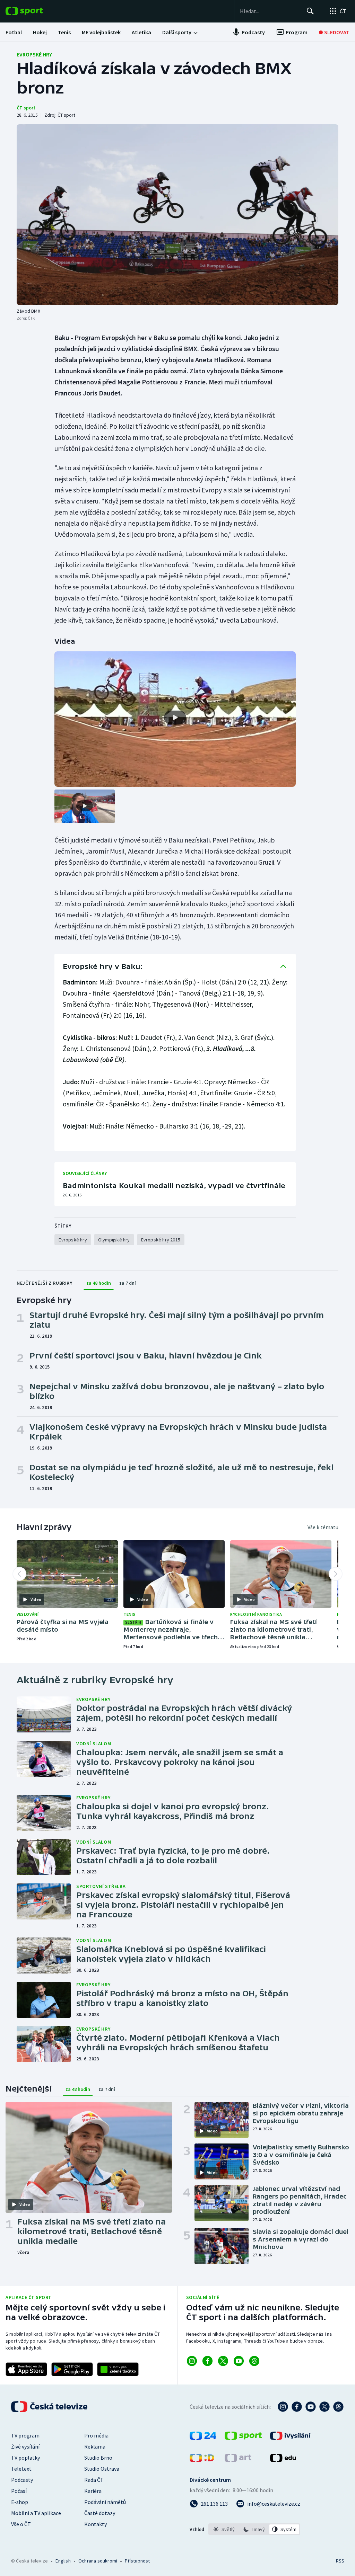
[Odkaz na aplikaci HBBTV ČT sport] (118, 2369)
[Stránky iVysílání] (290, 2438)
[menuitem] (14, 32)
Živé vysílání (25, 2446)
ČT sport (26, 108)
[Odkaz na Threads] (254, 2361)
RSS (340, 2561)
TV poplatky (25, 2458)
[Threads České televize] (338, 2407)
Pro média (96, 2435)
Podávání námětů (105, 2502)
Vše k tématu (323, 1527)
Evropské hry (34, 54)
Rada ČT (94, 2480)
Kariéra (93, 2491)
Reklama (95, 2446)
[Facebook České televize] (297, 2407)
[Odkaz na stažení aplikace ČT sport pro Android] (72, 2369)
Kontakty (96, 2524)
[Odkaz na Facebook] (207, 2361)
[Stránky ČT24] (203, 2438)
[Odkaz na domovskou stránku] (35, 11)
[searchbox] (270, 11)
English (63, 2561)
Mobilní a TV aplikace (36, 2513)
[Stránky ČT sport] (243, 2438)
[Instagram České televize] (283, 2407)
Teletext (21, 2469)
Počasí (19, 2491)
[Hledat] (310, 11)
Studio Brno (98, 2458)
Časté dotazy (100, 2513)
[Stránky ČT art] (238, 2460)
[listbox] (254, 2529)
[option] (224, 2529)
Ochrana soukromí (98, 2561)
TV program (25, 2435)
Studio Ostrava (102, 2469)
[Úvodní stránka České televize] (50, 2407)
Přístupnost (137, 2561)
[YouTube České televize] (311, 2407)
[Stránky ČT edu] (283, 2460)
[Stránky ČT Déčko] (202, 2460)
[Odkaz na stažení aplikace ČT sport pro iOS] (26, 2369)
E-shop (20, 2502)
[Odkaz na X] (223, 2361)
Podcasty (22, 2480)
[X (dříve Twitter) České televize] (324, 2407)
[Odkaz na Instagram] (192, 2361)
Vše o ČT (21, 2524)
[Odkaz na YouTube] (239, 2361)
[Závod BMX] (177, 215)
